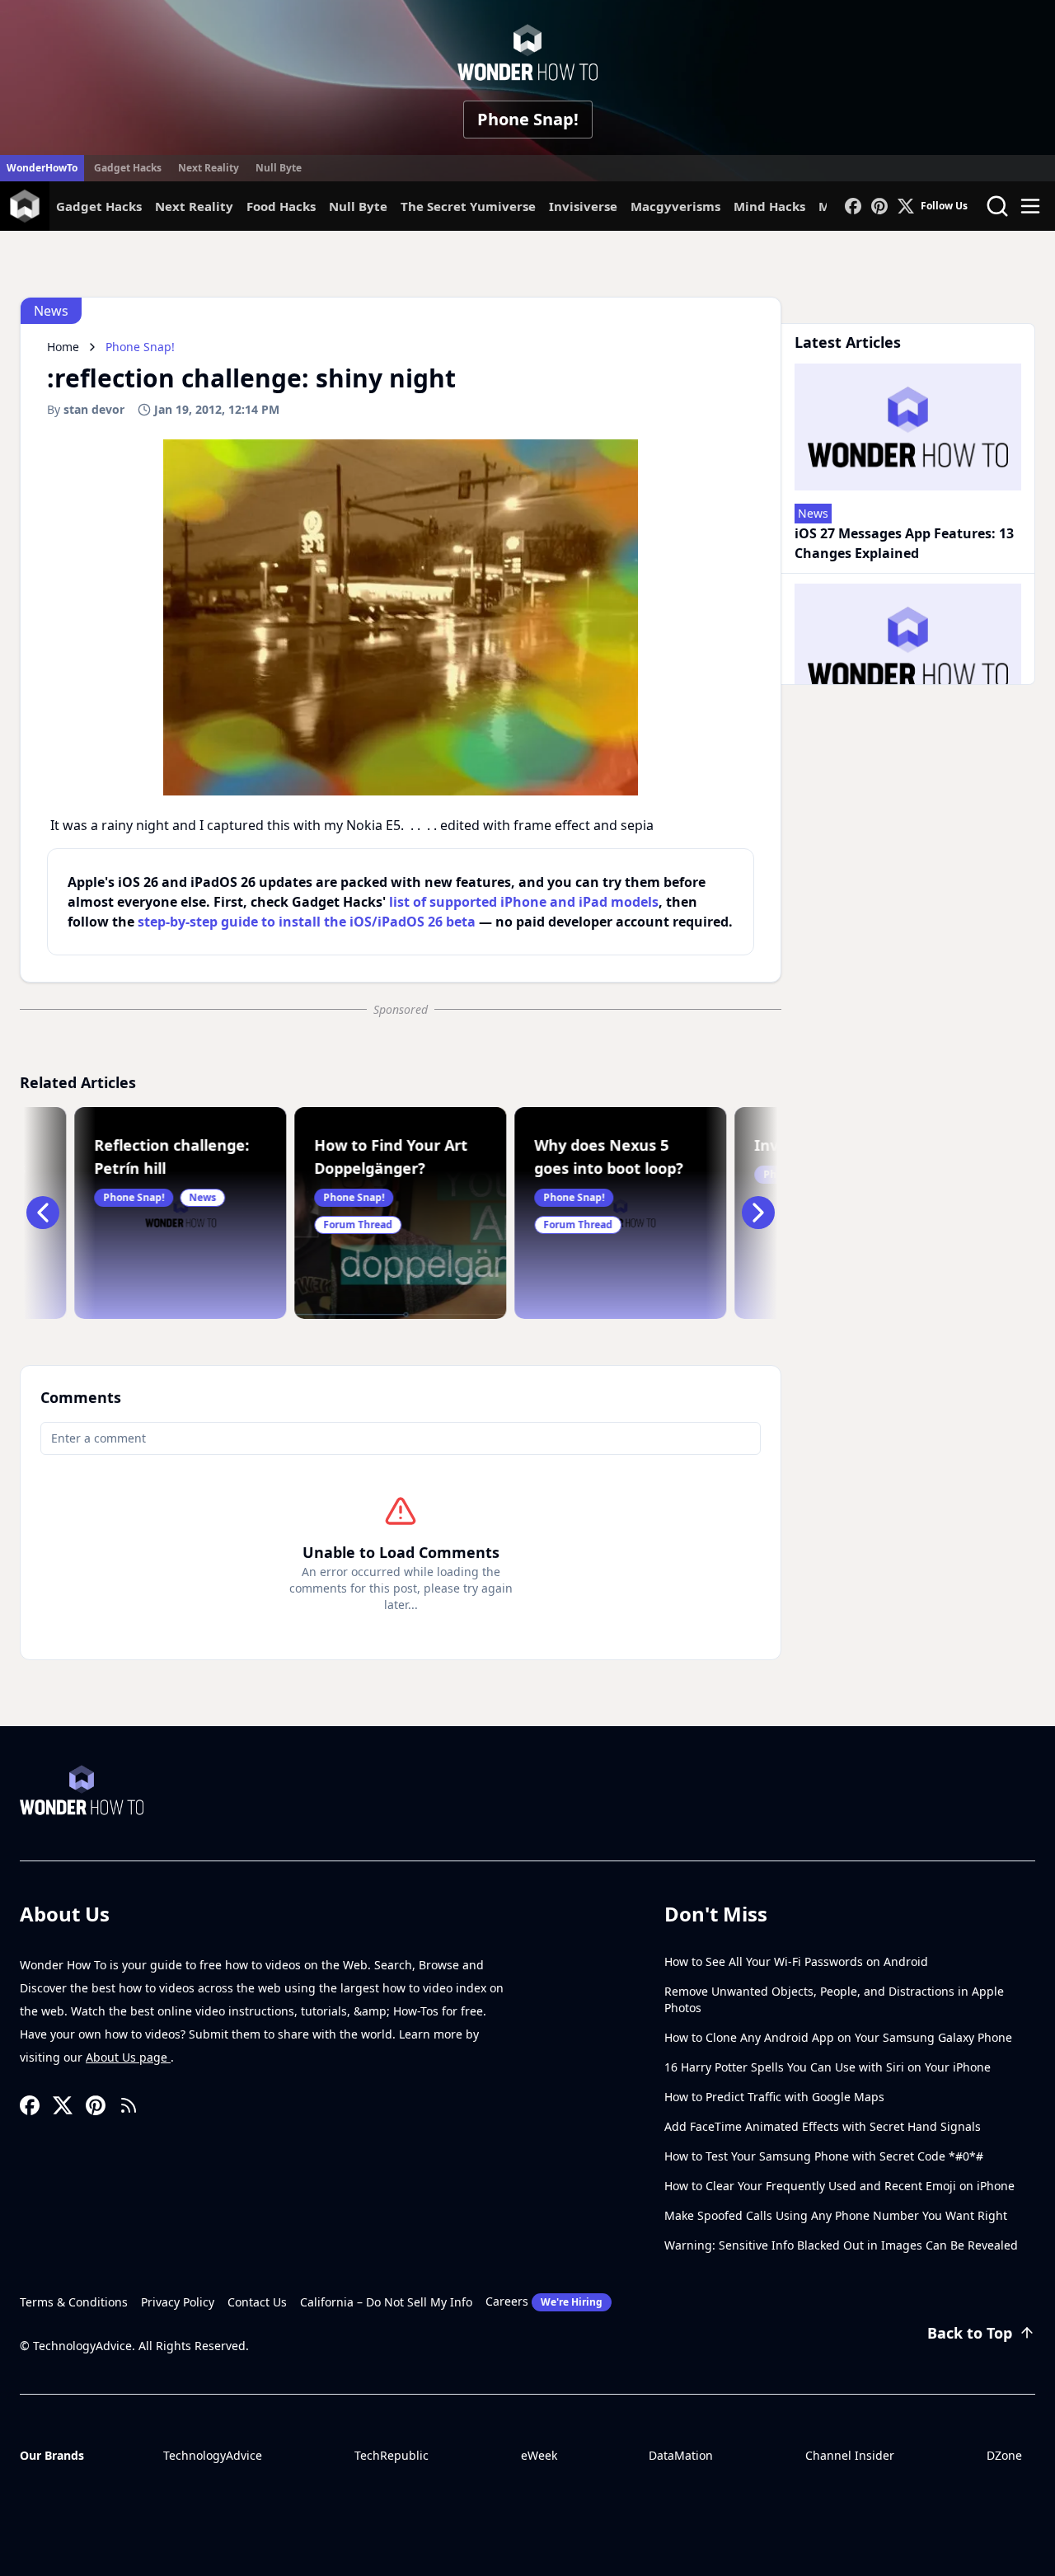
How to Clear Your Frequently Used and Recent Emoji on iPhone (839, 2186)
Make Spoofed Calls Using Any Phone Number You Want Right (836, 2215)
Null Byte (279, 168)
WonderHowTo (42, 168)
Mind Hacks (769, 206)
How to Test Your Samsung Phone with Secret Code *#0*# (824, 2156)
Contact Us (257, 2302)
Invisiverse (583, 206)
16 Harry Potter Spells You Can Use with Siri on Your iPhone (828, 2067)
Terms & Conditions (74, 2302)
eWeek (539, 2455)
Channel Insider (850, 2455)
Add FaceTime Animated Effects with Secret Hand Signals (823, 2126)
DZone (1004, 2455)
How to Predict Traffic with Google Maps (774, 2097)
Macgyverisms (675, 206)
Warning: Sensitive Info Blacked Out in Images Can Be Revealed (841, 2245)
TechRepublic (392, 2455)
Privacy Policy (178, 2302)
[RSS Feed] (129, 2105)
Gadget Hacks (128, 168)
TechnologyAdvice (213, 2455)
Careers (544, 2301)
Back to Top (970, 2333)
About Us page (128, 2057)
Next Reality (209, 168)
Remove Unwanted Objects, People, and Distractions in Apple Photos (834, 1999)
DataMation (681, 2455)
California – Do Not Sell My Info (386, 2302)
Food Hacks (281, 206)
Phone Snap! (528, 119)
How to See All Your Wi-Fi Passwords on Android (796, 1961)
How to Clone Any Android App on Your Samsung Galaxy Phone (838, 2037)
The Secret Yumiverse (468, 206)
